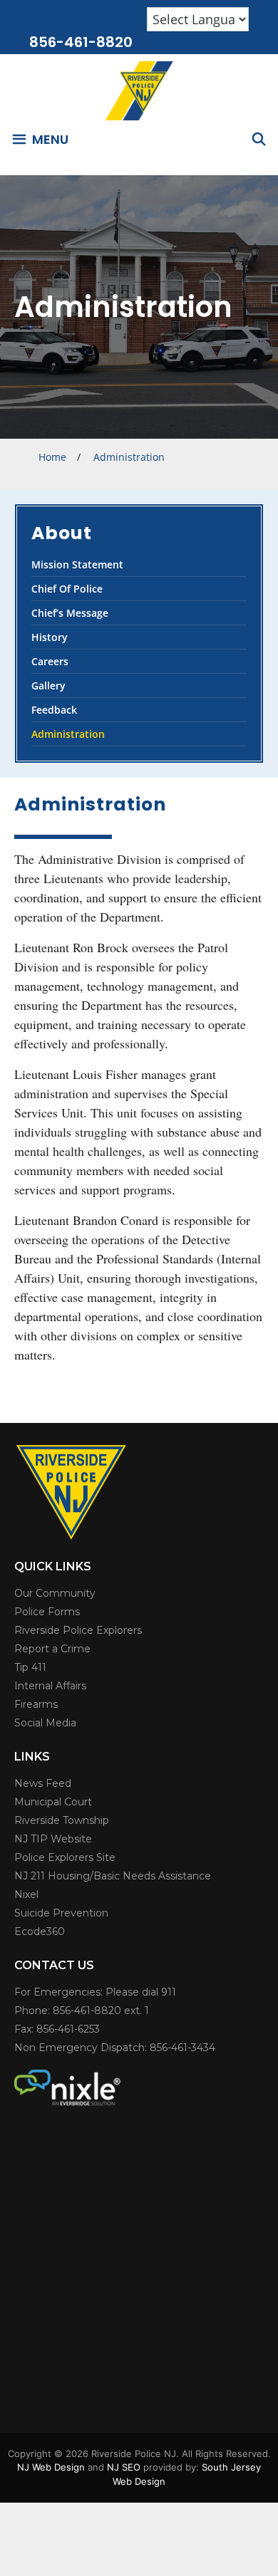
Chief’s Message (70, 613)
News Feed (43, 1783)
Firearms (36, 1704)
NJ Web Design (51, 2467)
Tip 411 (30, 1667)
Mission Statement (77, 564)
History (50, 637)
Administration (68, 734)
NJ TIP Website (53, 1839)
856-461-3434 (182, 2048)
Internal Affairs (50, 1686)
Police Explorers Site (65, 1857)
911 (169, 1992)
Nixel (26, 1894)
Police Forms (47, 1612)
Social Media (45, 1723)
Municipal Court (53, 1802)
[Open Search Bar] (259, 139)
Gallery (48, 685)
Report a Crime (52, 1649)
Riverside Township (62, 1820)
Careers (50, 661)
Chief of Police (67, 589)
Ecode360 (40, 1931)
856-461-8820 (81, 42)
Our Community (55, 1593)
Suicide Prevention (61, 1913)
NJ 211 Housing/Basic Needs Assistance (113, 1876)
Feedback (54, 710)
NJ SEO (124, 2467)
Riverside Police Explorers (78, 1630)
